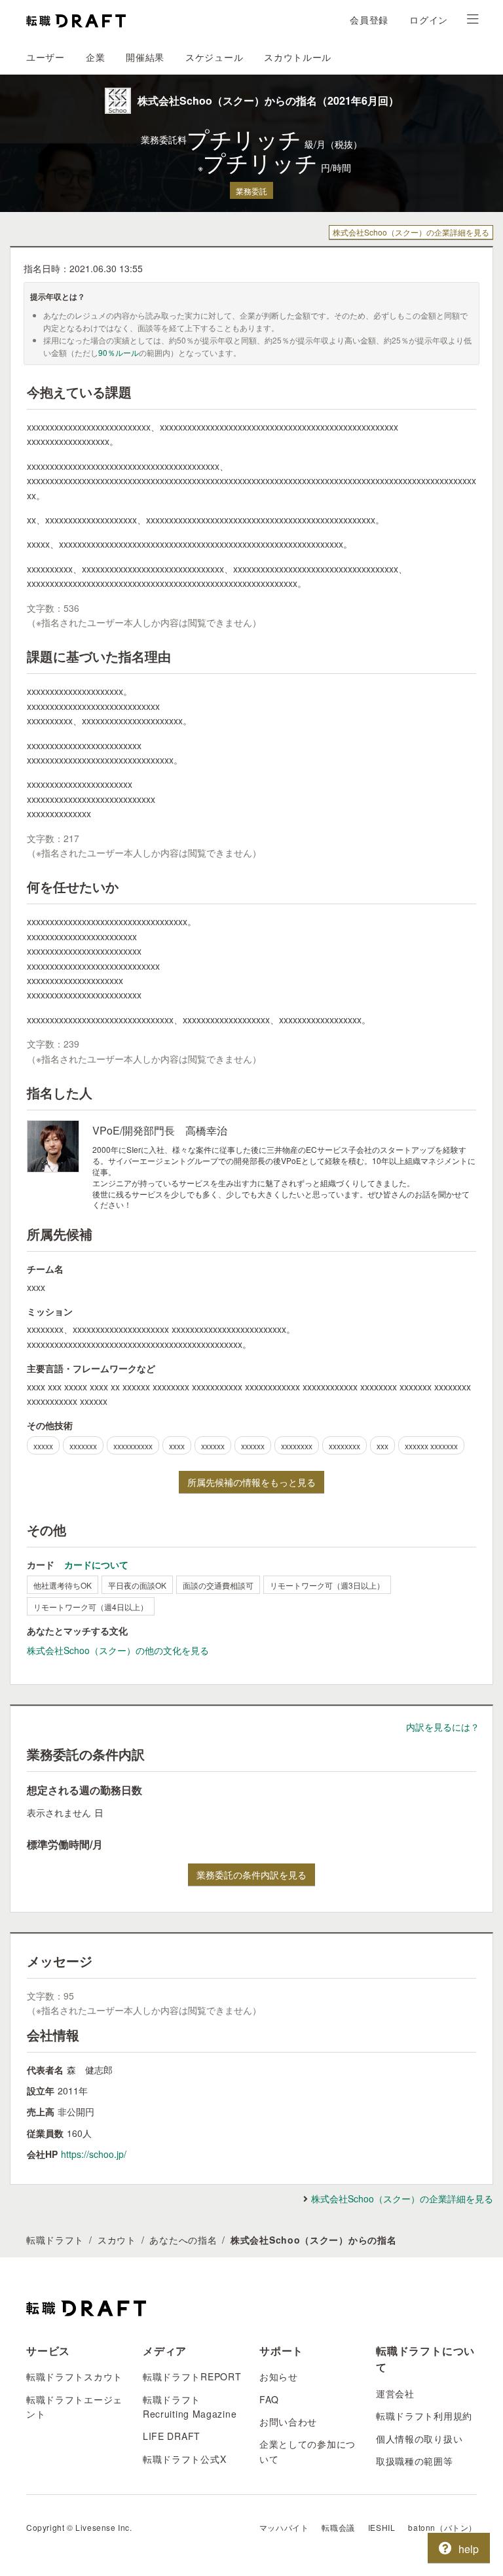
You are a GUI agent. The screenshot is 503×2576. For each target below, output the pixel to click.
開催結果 (145, 57)
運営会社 (395, 2393)
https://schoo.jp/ (94, 2154)
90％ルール (119, 352)
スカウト (117, 2240)
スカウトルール (298, 57)
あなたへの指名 (183, 2240)
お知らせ (279, 2376)
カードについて (96, 1564)
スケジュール (214, 57)
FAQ (269, 2399)
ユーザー (46, 57)
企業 (95, 57)
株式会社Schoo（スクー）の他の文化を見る (118, 1650)
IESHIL (382, 2527)
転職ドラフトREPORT (192, 2376)
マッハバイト (284, 2527)
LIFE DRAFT (172, 2436)
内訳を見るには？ (443, 1727)
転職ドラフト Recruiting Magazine (190, 2407)
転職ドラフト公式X (184, 2459)
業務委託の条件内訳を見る (251, 1875)
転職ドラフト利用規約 (424, 2416)
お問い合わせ (288, 2422)
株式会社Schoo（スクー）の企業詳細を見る (411, 232)
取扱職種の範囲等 (415, 2461)
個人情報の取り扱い (419, 2439)
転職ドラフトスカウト (74, 2376)
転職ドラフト (55, 2240)
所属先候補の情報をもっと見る (251, 1482)
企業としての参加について (307, 2451)
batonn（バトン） (442, 2527)
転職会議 (338, 2527)
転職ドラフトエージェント (74, 2407)
